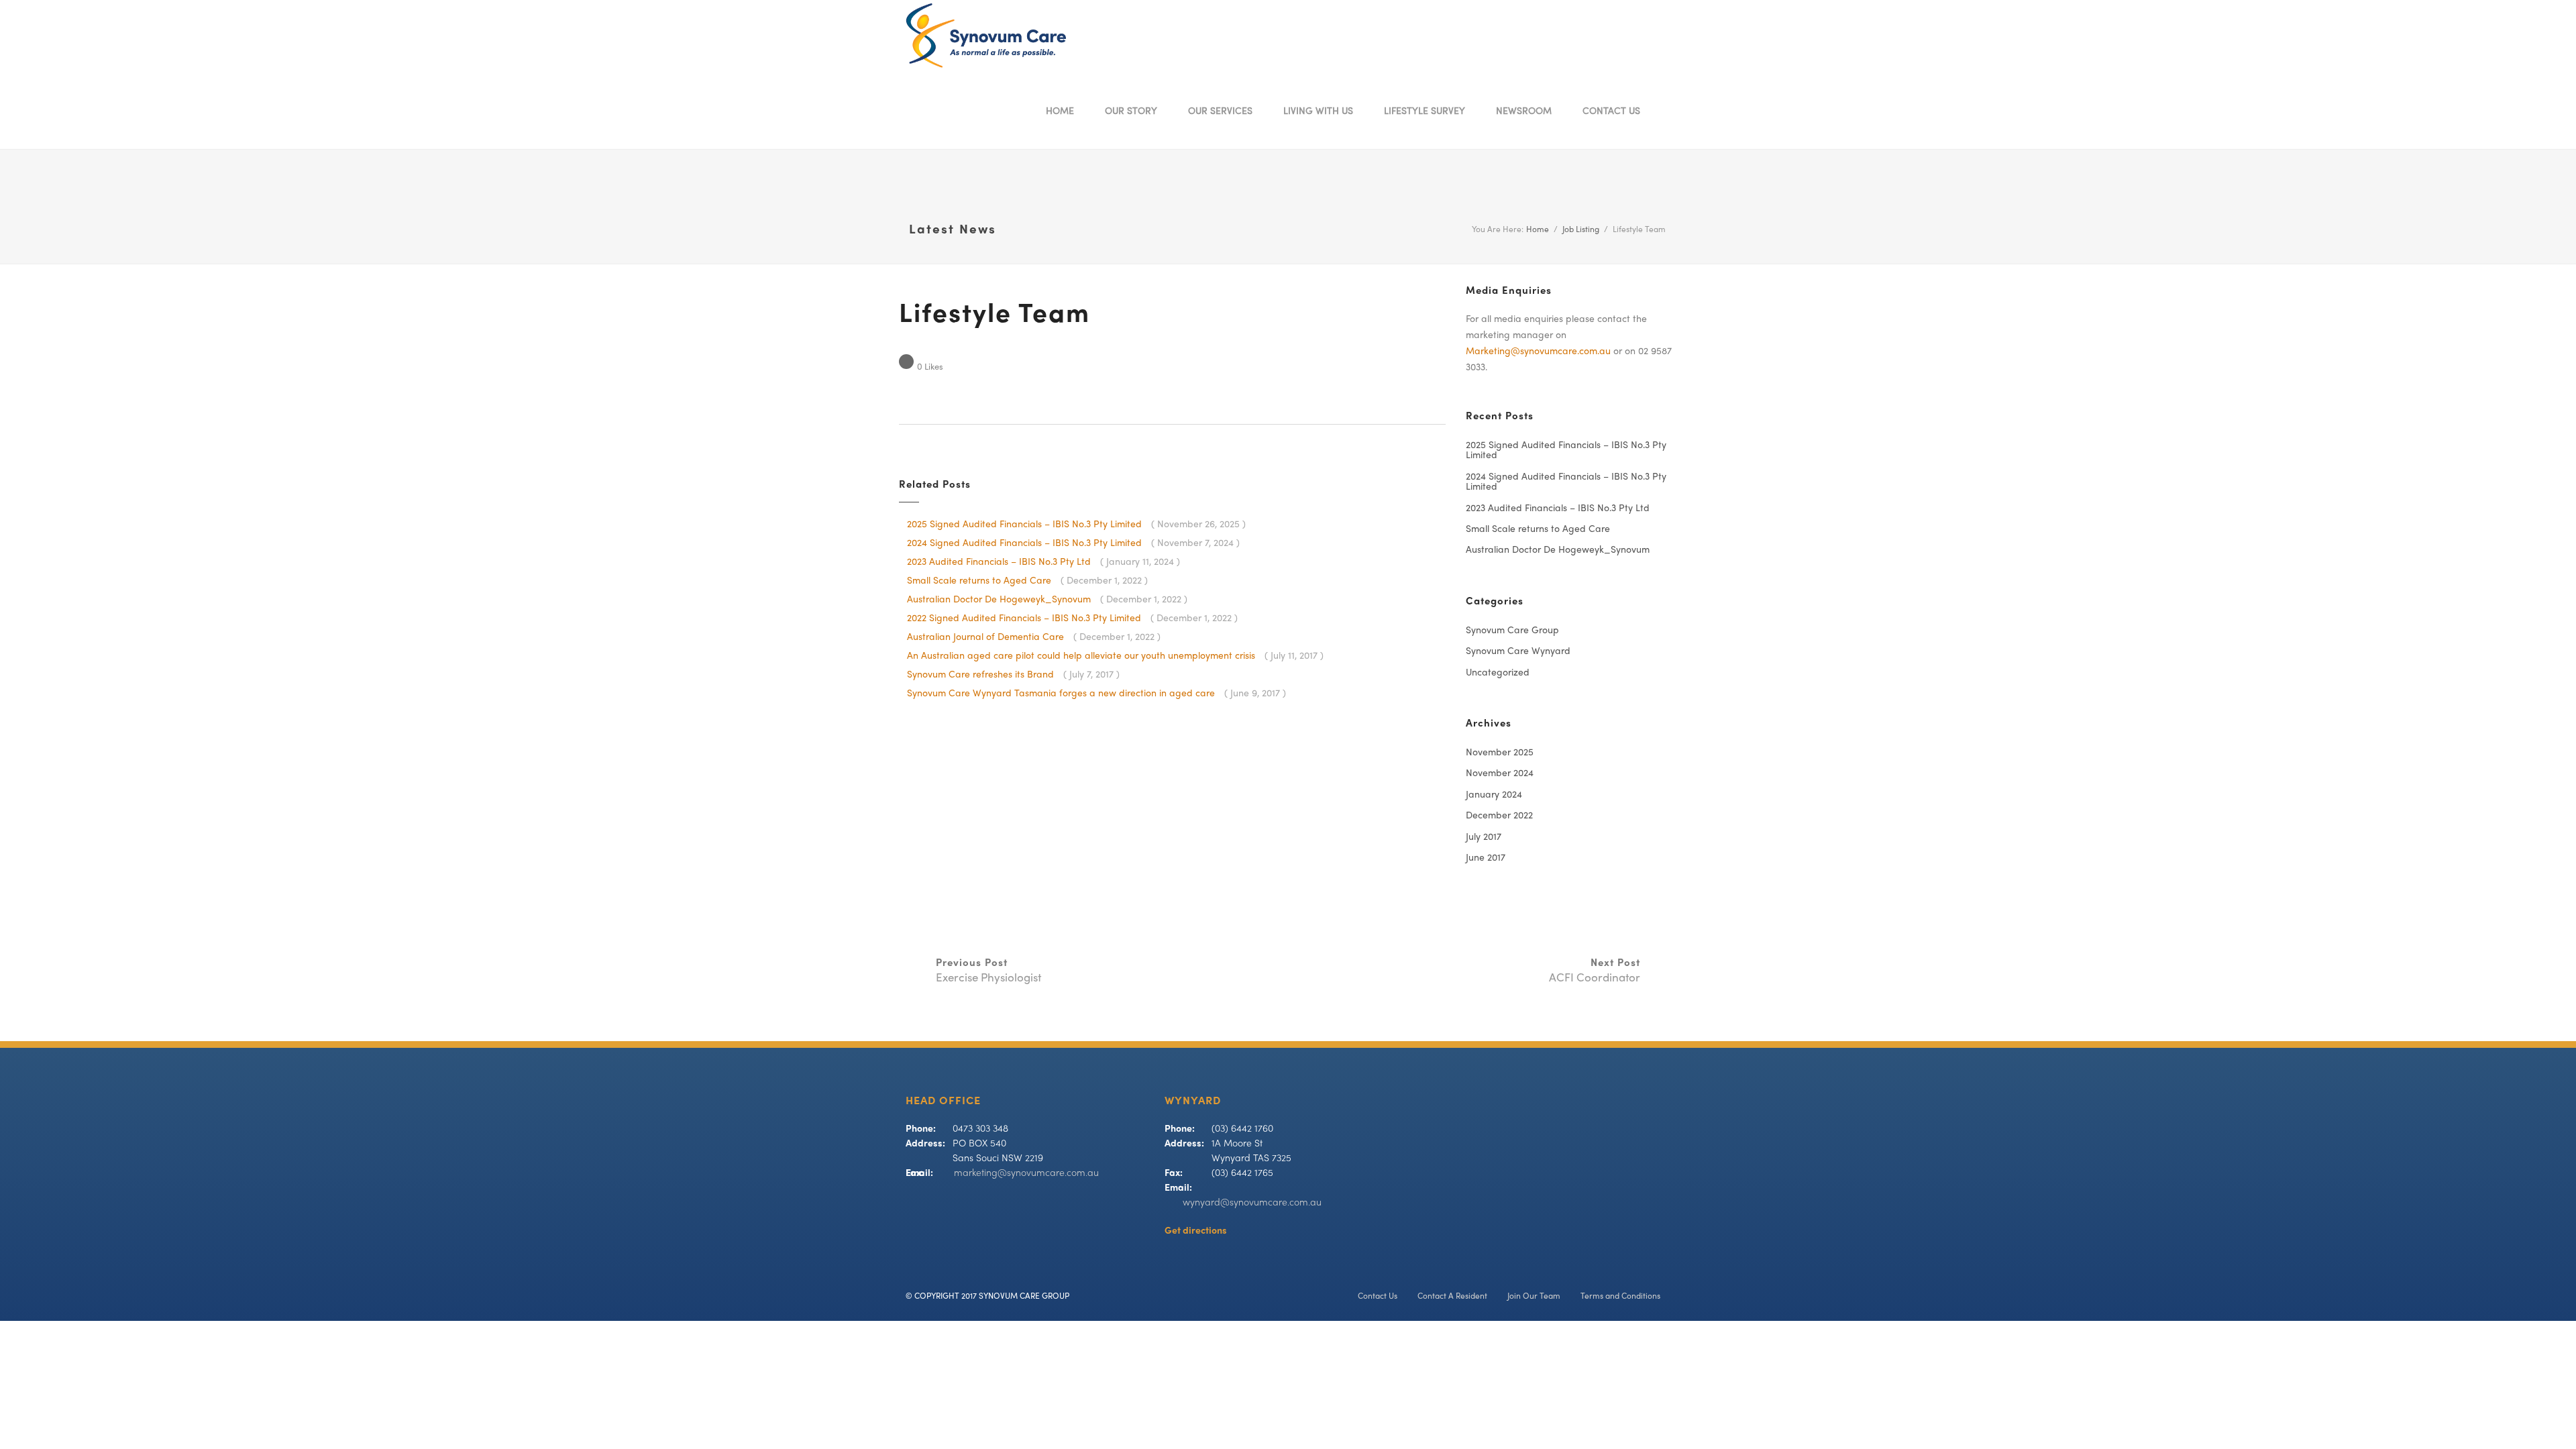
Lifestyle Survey (1425, 112)
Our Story (1131, 112)
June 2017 (1486, 858)
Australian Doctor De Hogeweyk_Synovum (1000, 600)
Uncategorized (1498, 673)
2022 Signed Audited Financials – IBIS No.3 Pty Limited (1025, 619)
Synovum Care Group (1512, 631)
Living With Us (1318, 112)
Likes (930, 368)
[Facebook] (1671, 112)
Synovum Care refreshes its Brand (982, 675)
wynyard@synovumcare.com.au (1252, 1203)
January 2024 (1494, 795)
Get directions (1196, 1231)
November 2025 (1500, 753)
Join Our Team (1534, 1297)
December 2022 (1499, 816)
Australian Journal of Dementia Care (987, 638)
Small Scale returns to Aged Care (980, 581)
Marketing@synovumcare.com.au (1538, 352)
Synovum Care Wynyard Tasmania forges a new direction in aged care (1062, 694)
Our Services (1220, 112)
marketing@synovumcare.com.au (1026, 1174)
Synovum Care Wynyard (1518, 652)
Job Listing (1581, 230)
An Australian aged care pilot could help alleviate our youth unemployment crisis (1082, 656)
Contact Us (1611, 112)
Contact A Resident (1452, 1297)
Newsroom (1524, 112)
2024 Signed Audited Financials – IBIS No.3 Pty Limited (1026, 544)
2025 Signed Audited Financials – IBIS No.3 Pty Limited (1026, 525)
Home (1060, 112)
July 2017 (1484, 838)
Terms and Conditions (1620, 1297)
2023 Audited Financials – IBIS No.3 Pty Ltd (1000, 562)
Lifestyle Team (995, 316)
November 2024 (1500, 774)
